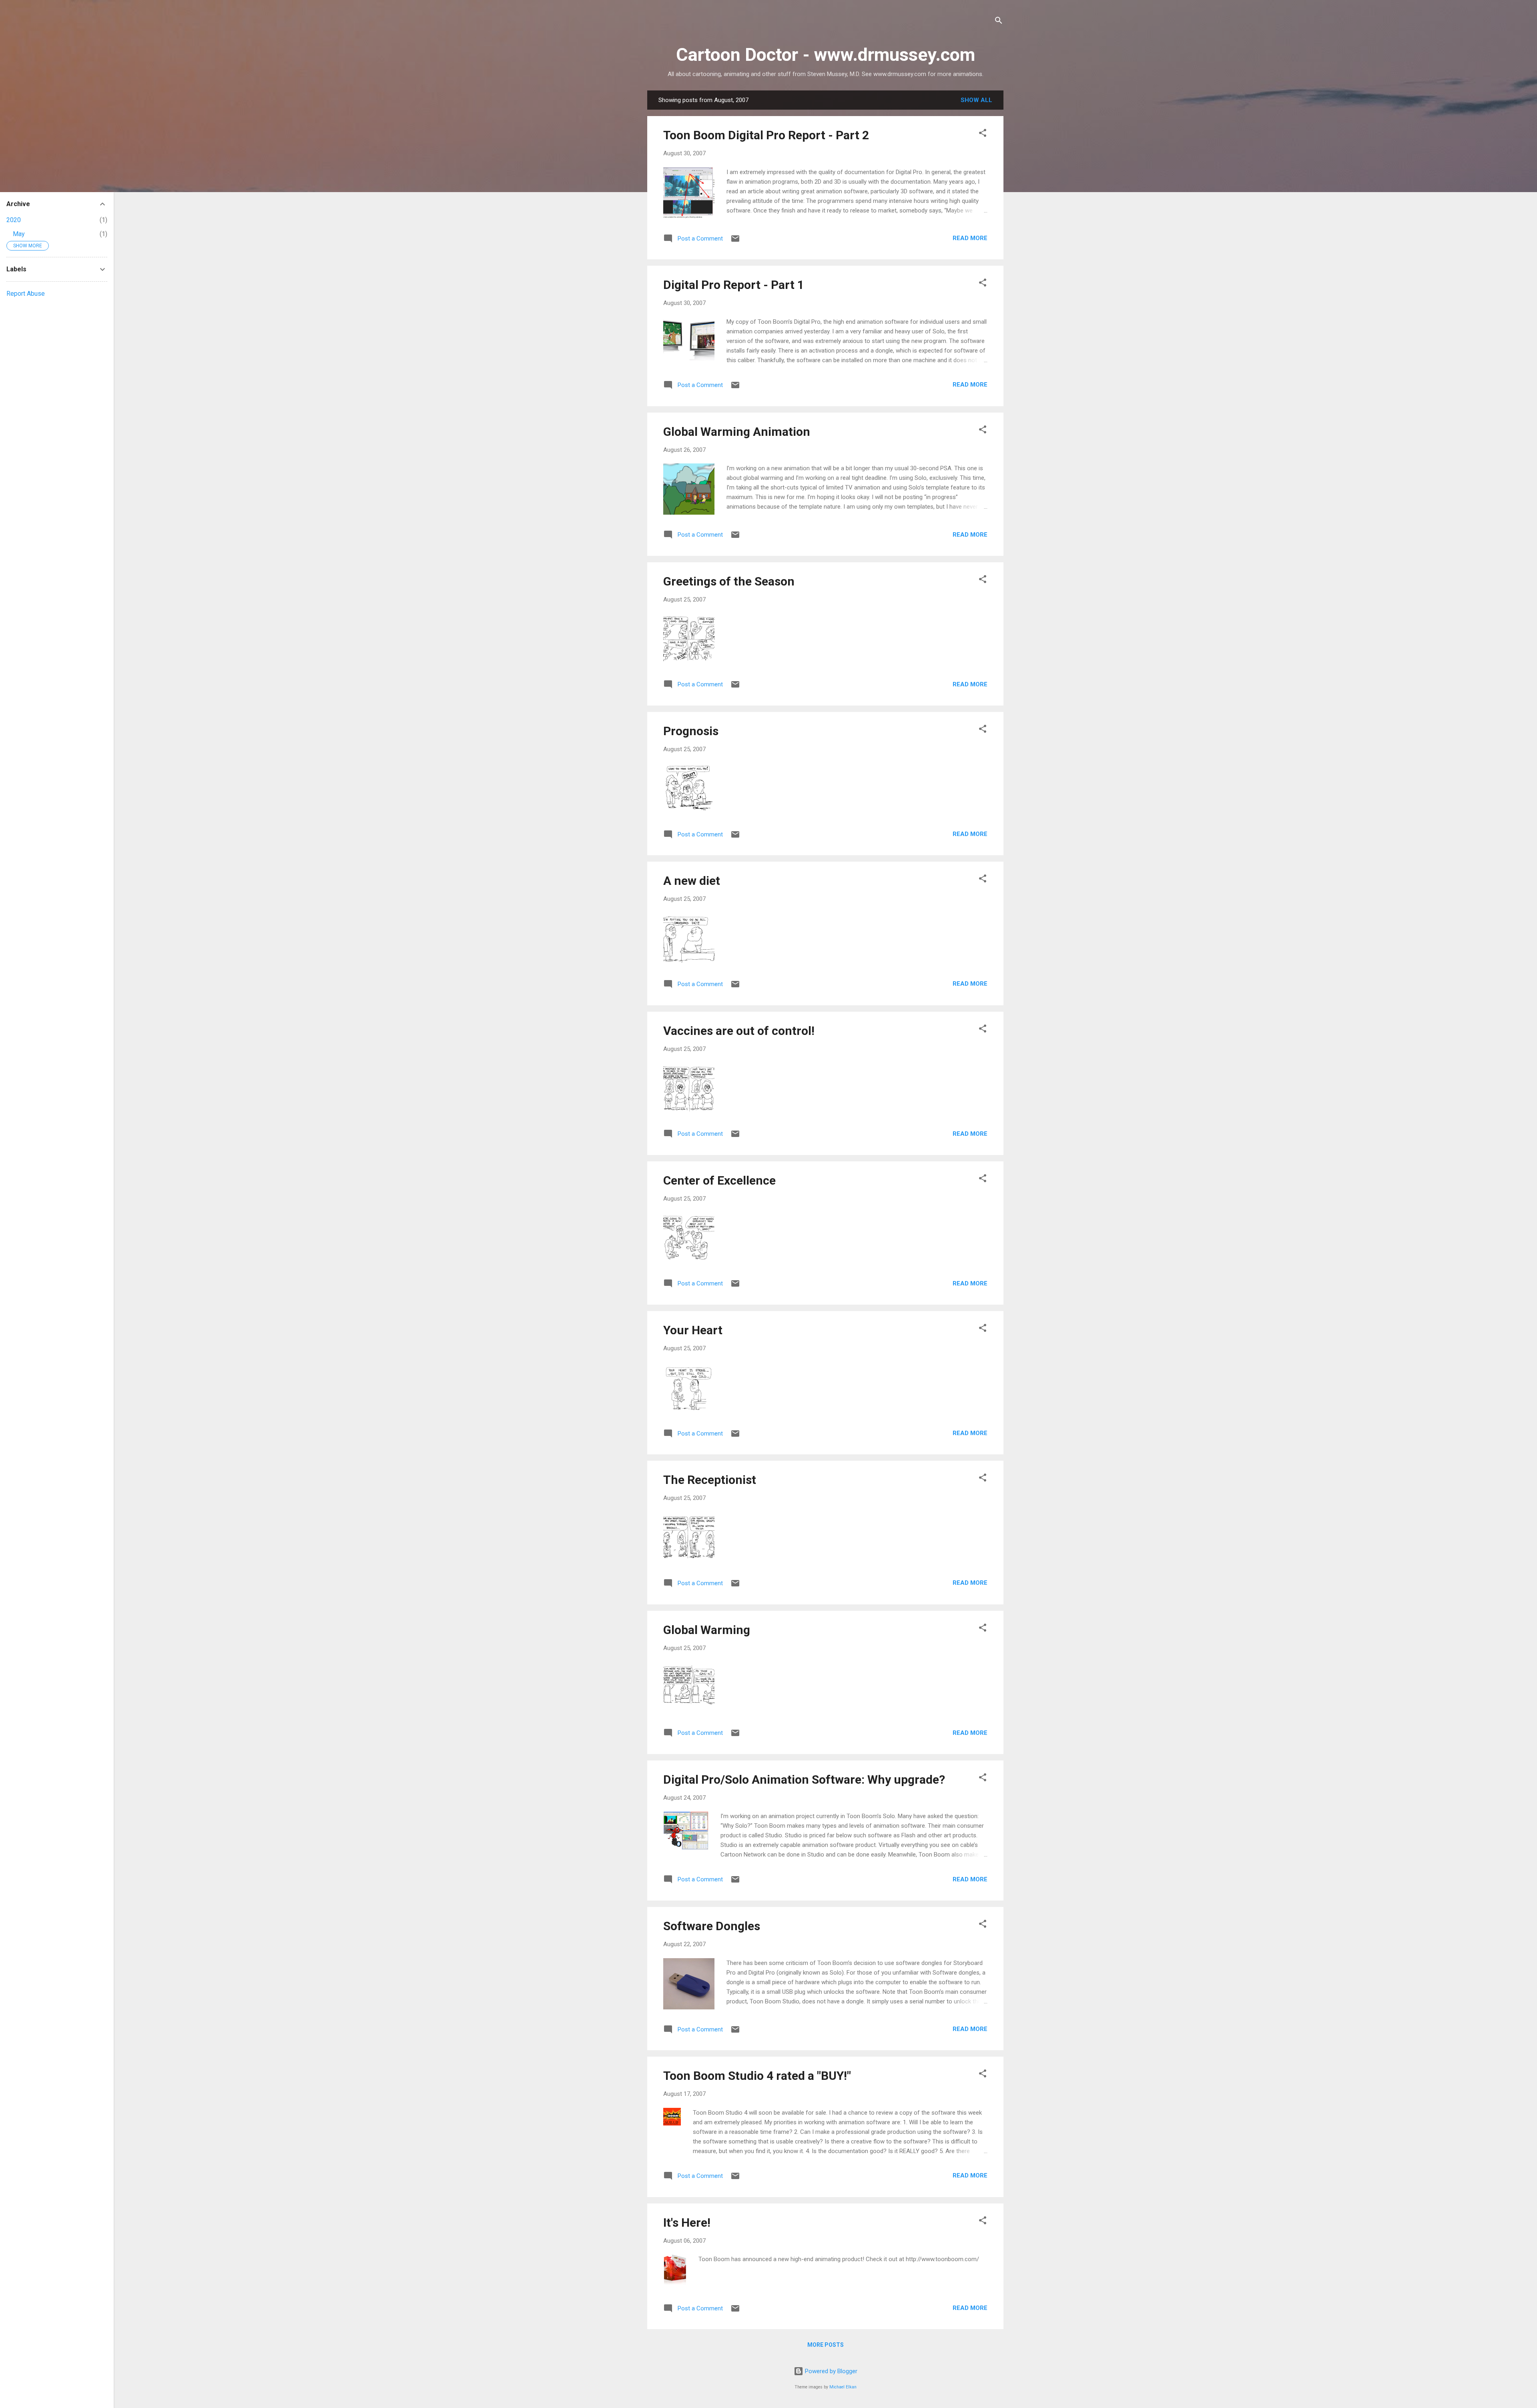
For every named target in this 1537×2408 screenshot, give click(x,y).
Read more (970, 238)
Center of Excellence (719, 1180)
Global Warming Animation (737, 432)
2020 (14, 220)
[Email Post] (735, 241)
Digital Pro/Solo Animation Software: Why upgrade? (804, 1779)
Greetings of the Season (729, 581)
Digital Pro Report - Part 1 (734, 285)
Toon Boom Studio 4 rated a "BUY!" (757, 2076)
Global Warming (707, 1630)
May (19, 234)
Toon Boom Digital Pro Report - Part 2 (766, 135)
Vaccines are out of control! (739, 1031)
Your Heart (693, 1330)
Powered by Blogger (830, 2371)
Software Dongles (712, 1926)
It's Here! (687, 2223)
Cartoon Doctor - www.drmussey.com (826, 55)
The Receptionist (710, 1480)
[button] (983, 134)
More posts (826, 2345)
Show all (976, 100)
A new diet (692, 881)
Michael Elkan (843, 2387)
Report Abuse (26, 294)
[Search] (999, 22)
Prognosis (691, 731)
